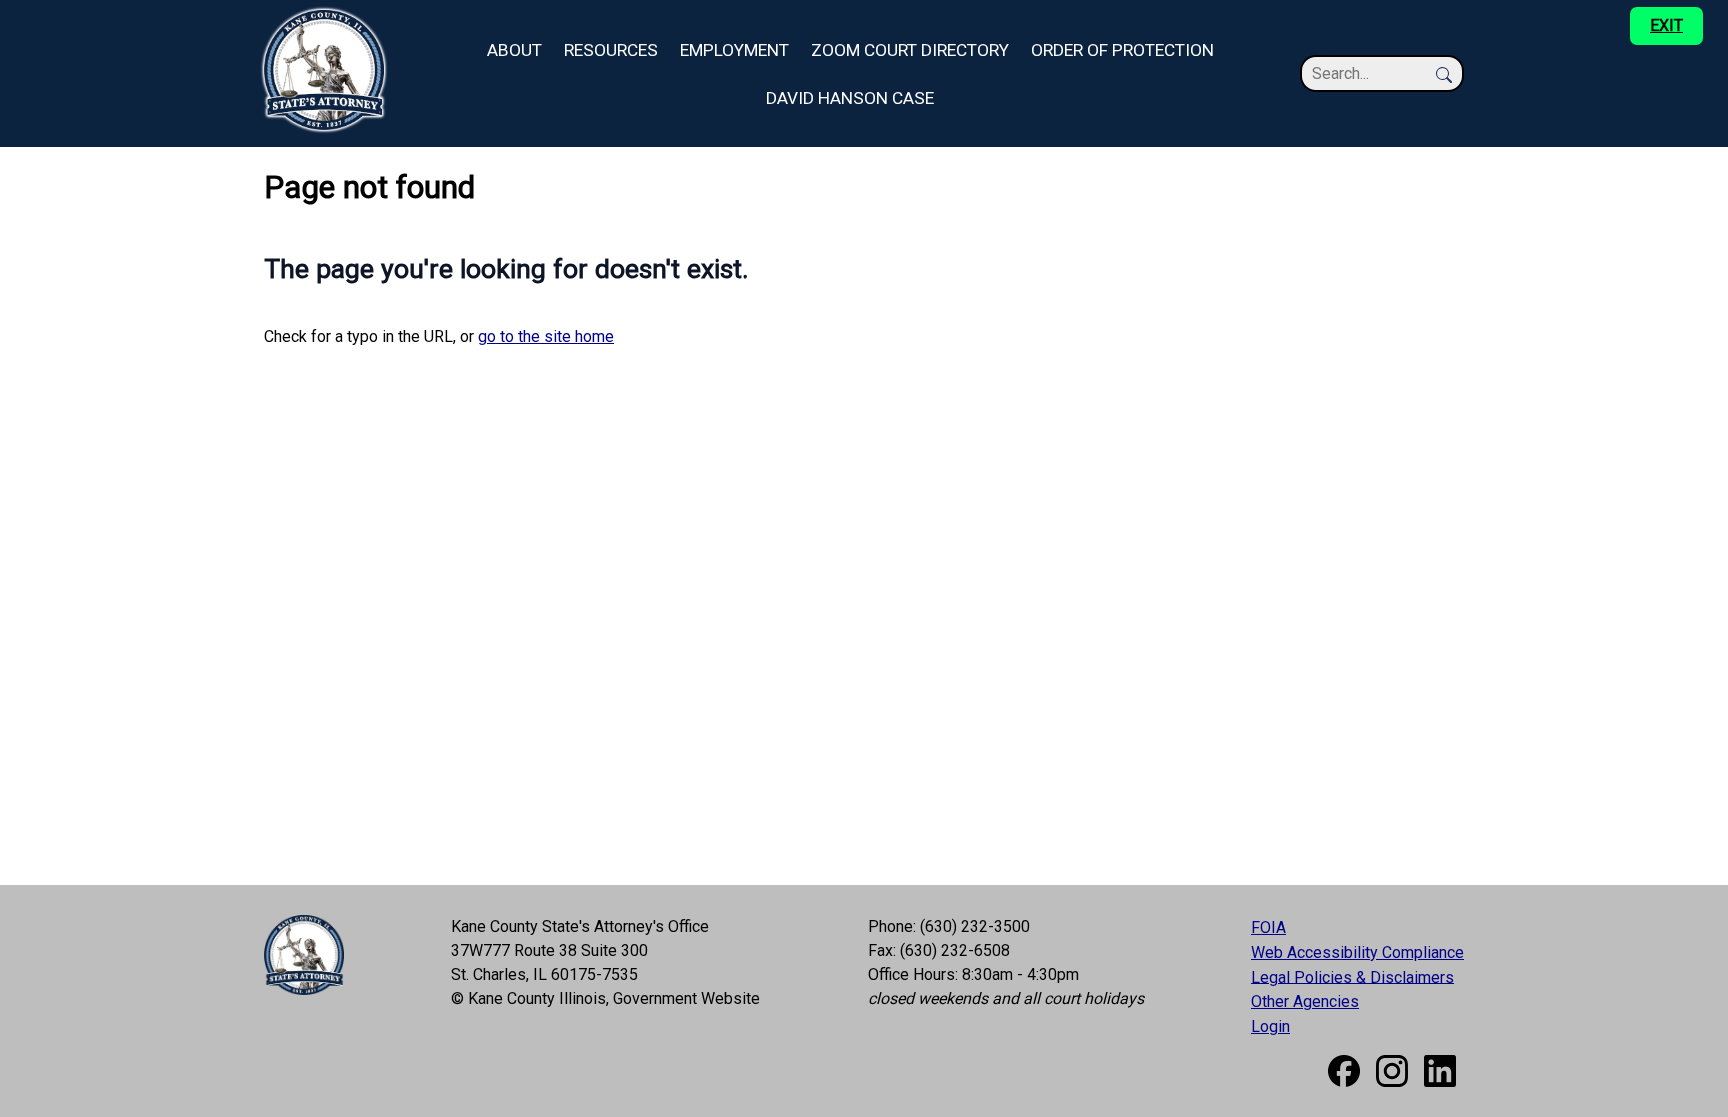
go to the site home (546, 336)
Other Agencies (1305, 1001)
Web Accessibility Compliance (1357, 952)
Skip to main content (71, 11)
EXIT (1666, 25)
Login (1270, 1026)
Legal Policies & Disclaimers (1352, 976)
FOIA (1268, 927)
